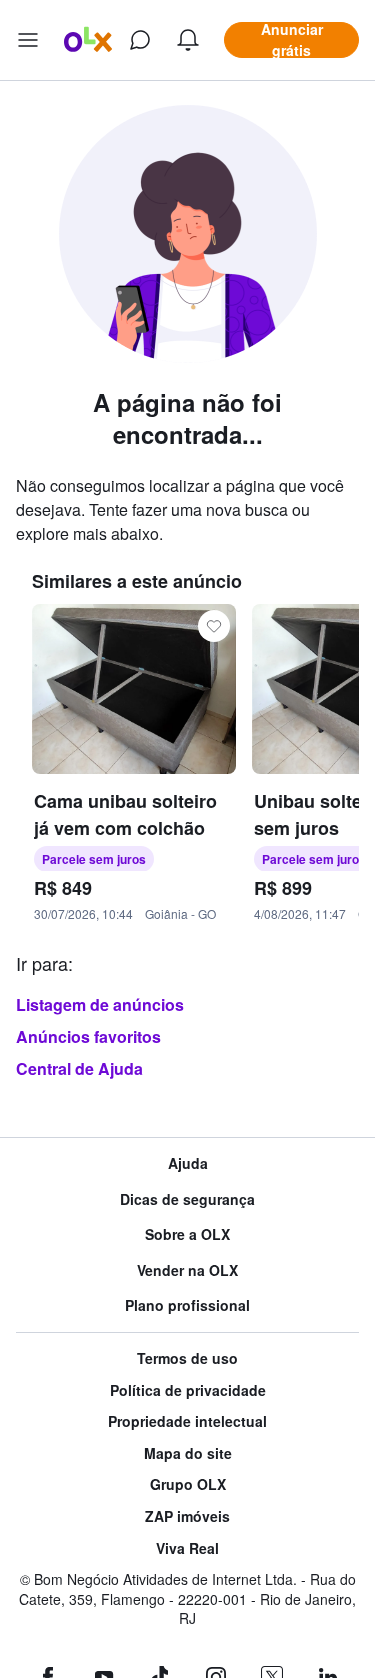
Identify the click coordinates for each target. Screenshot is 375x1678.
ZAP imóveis (187, 1516)
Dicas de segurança (187, 1199)
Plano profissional (187, 1305)
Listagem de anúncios (100, 1004)
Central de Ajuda (79, 1068)
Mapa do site (188, 1453)
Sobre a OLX (187, 1234)
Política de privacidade (188, 1390)
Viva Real (187, 1548)
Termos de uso (187, 1358)
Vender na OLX (187, 1270)
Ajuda (188, 1163)
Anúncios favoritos (88, 1036)
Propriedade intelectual (187, 1421)
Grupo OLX (188, 1484)
